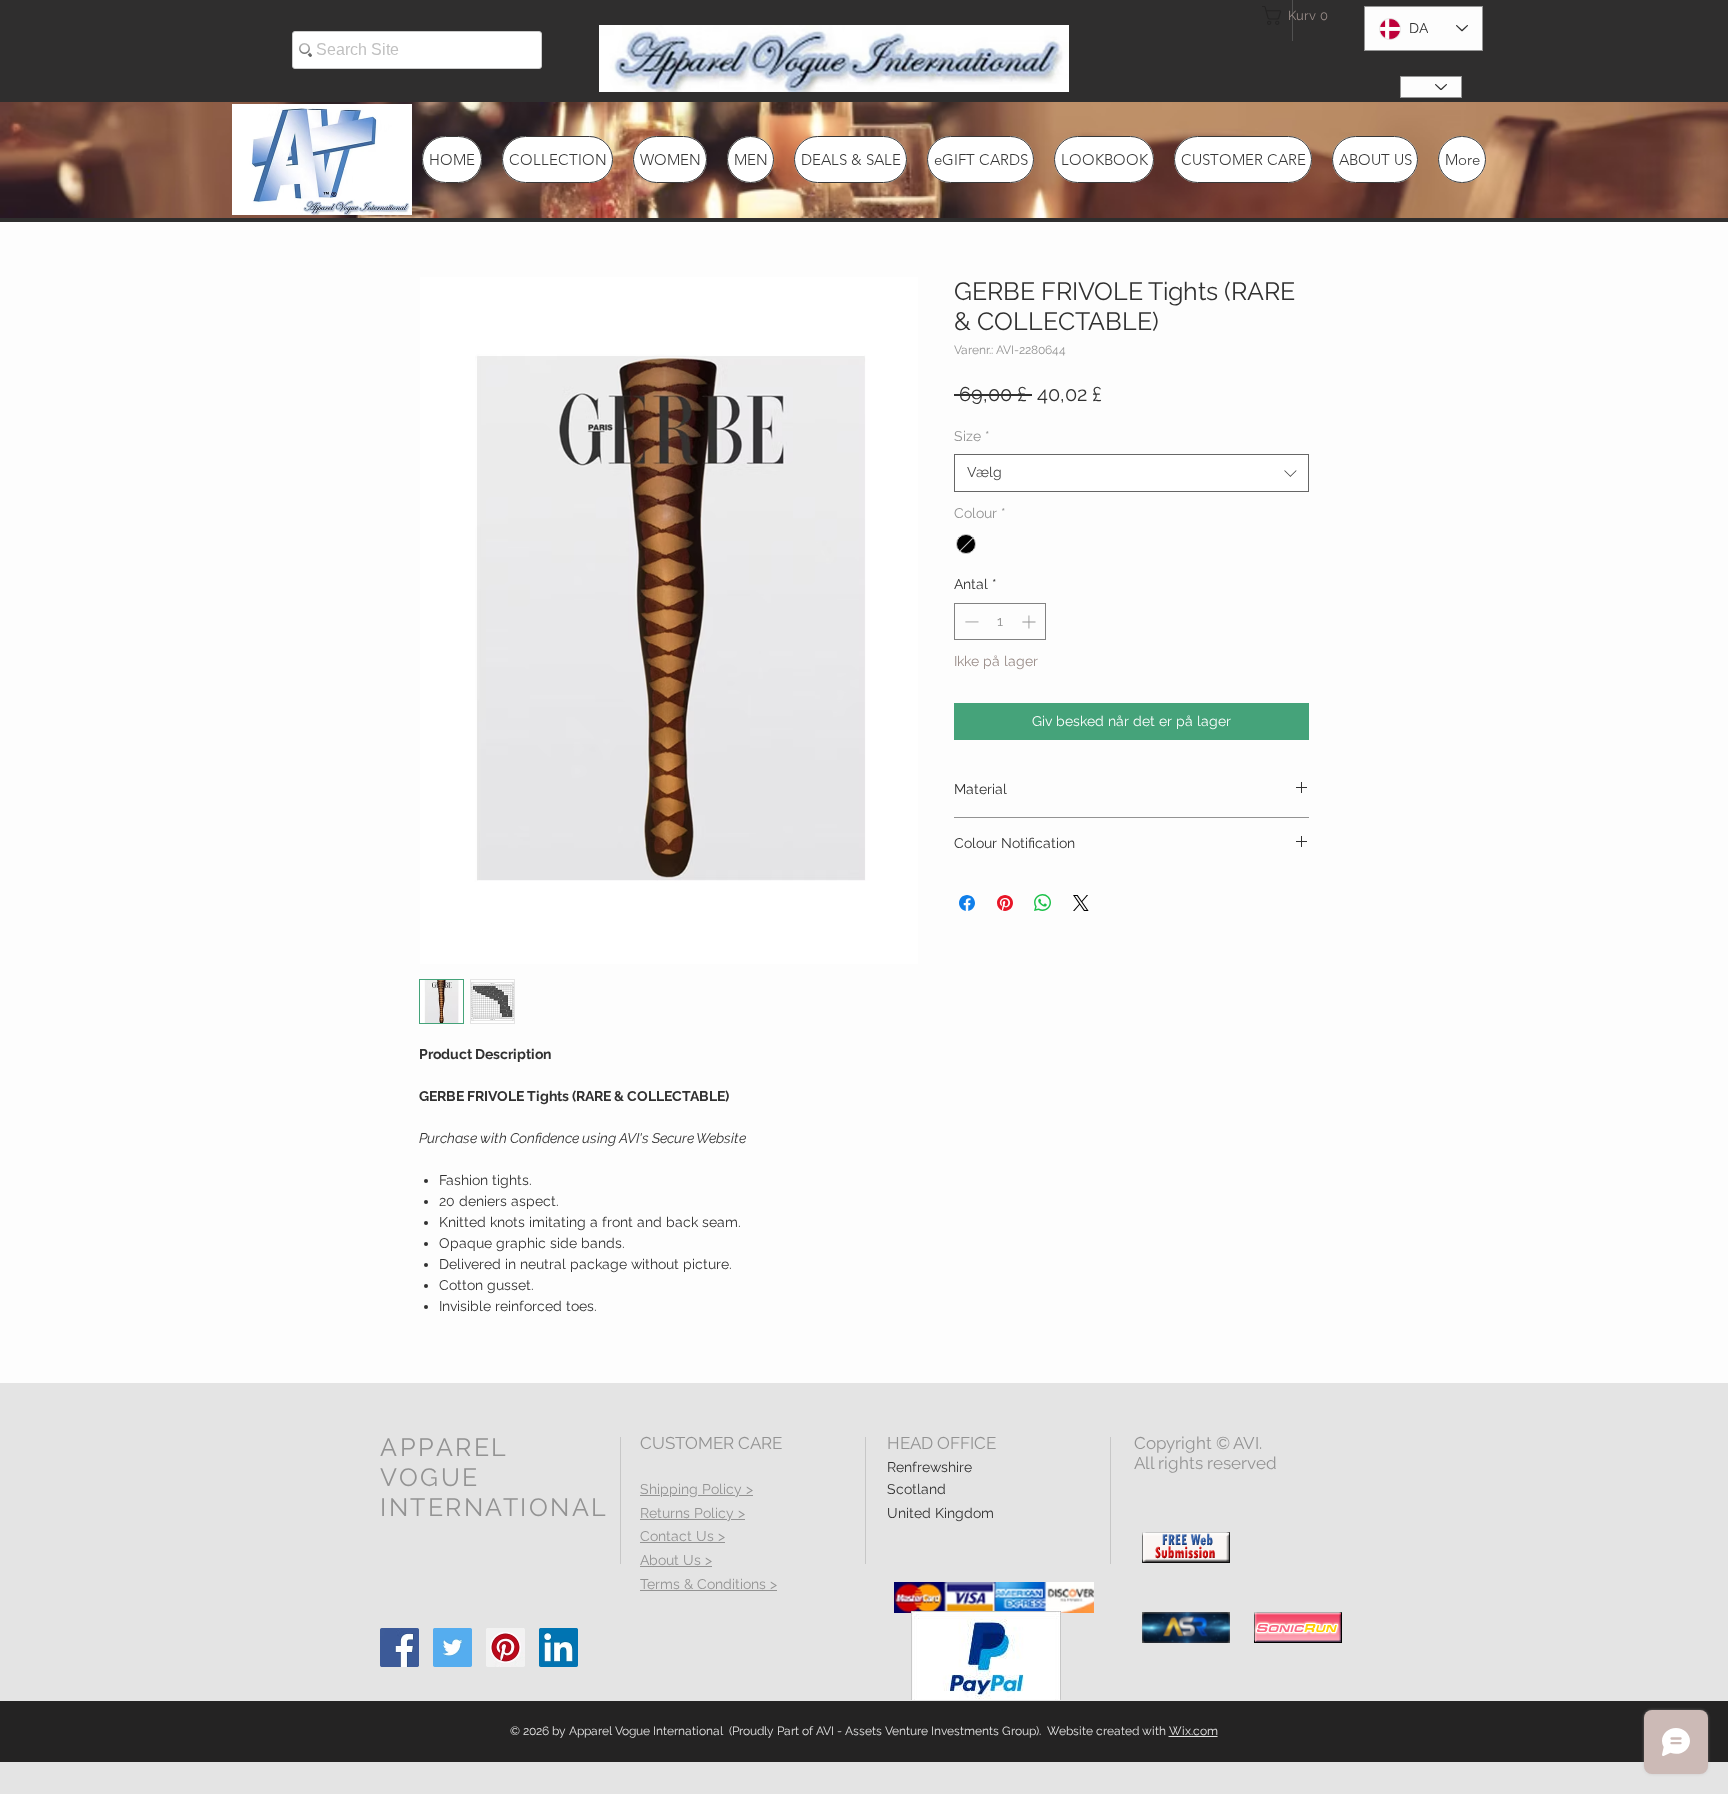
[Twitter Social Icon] (452, 1647)
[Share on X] (1081, 903)
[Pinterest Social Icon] (505, 1647)
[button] (1298, 15)
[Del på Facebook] (967, 903)
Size (972, 436)
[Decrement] (969, 621)
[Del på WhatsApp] (1043, 903)
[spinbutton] (1000, 621)
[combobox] (1131, 473)
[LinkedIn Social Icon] (558, 1647)
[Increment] (1030, 621)
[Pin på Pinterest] (1005, 903)
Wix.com (1193, 1731)
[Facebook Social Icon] (399, 1647)
